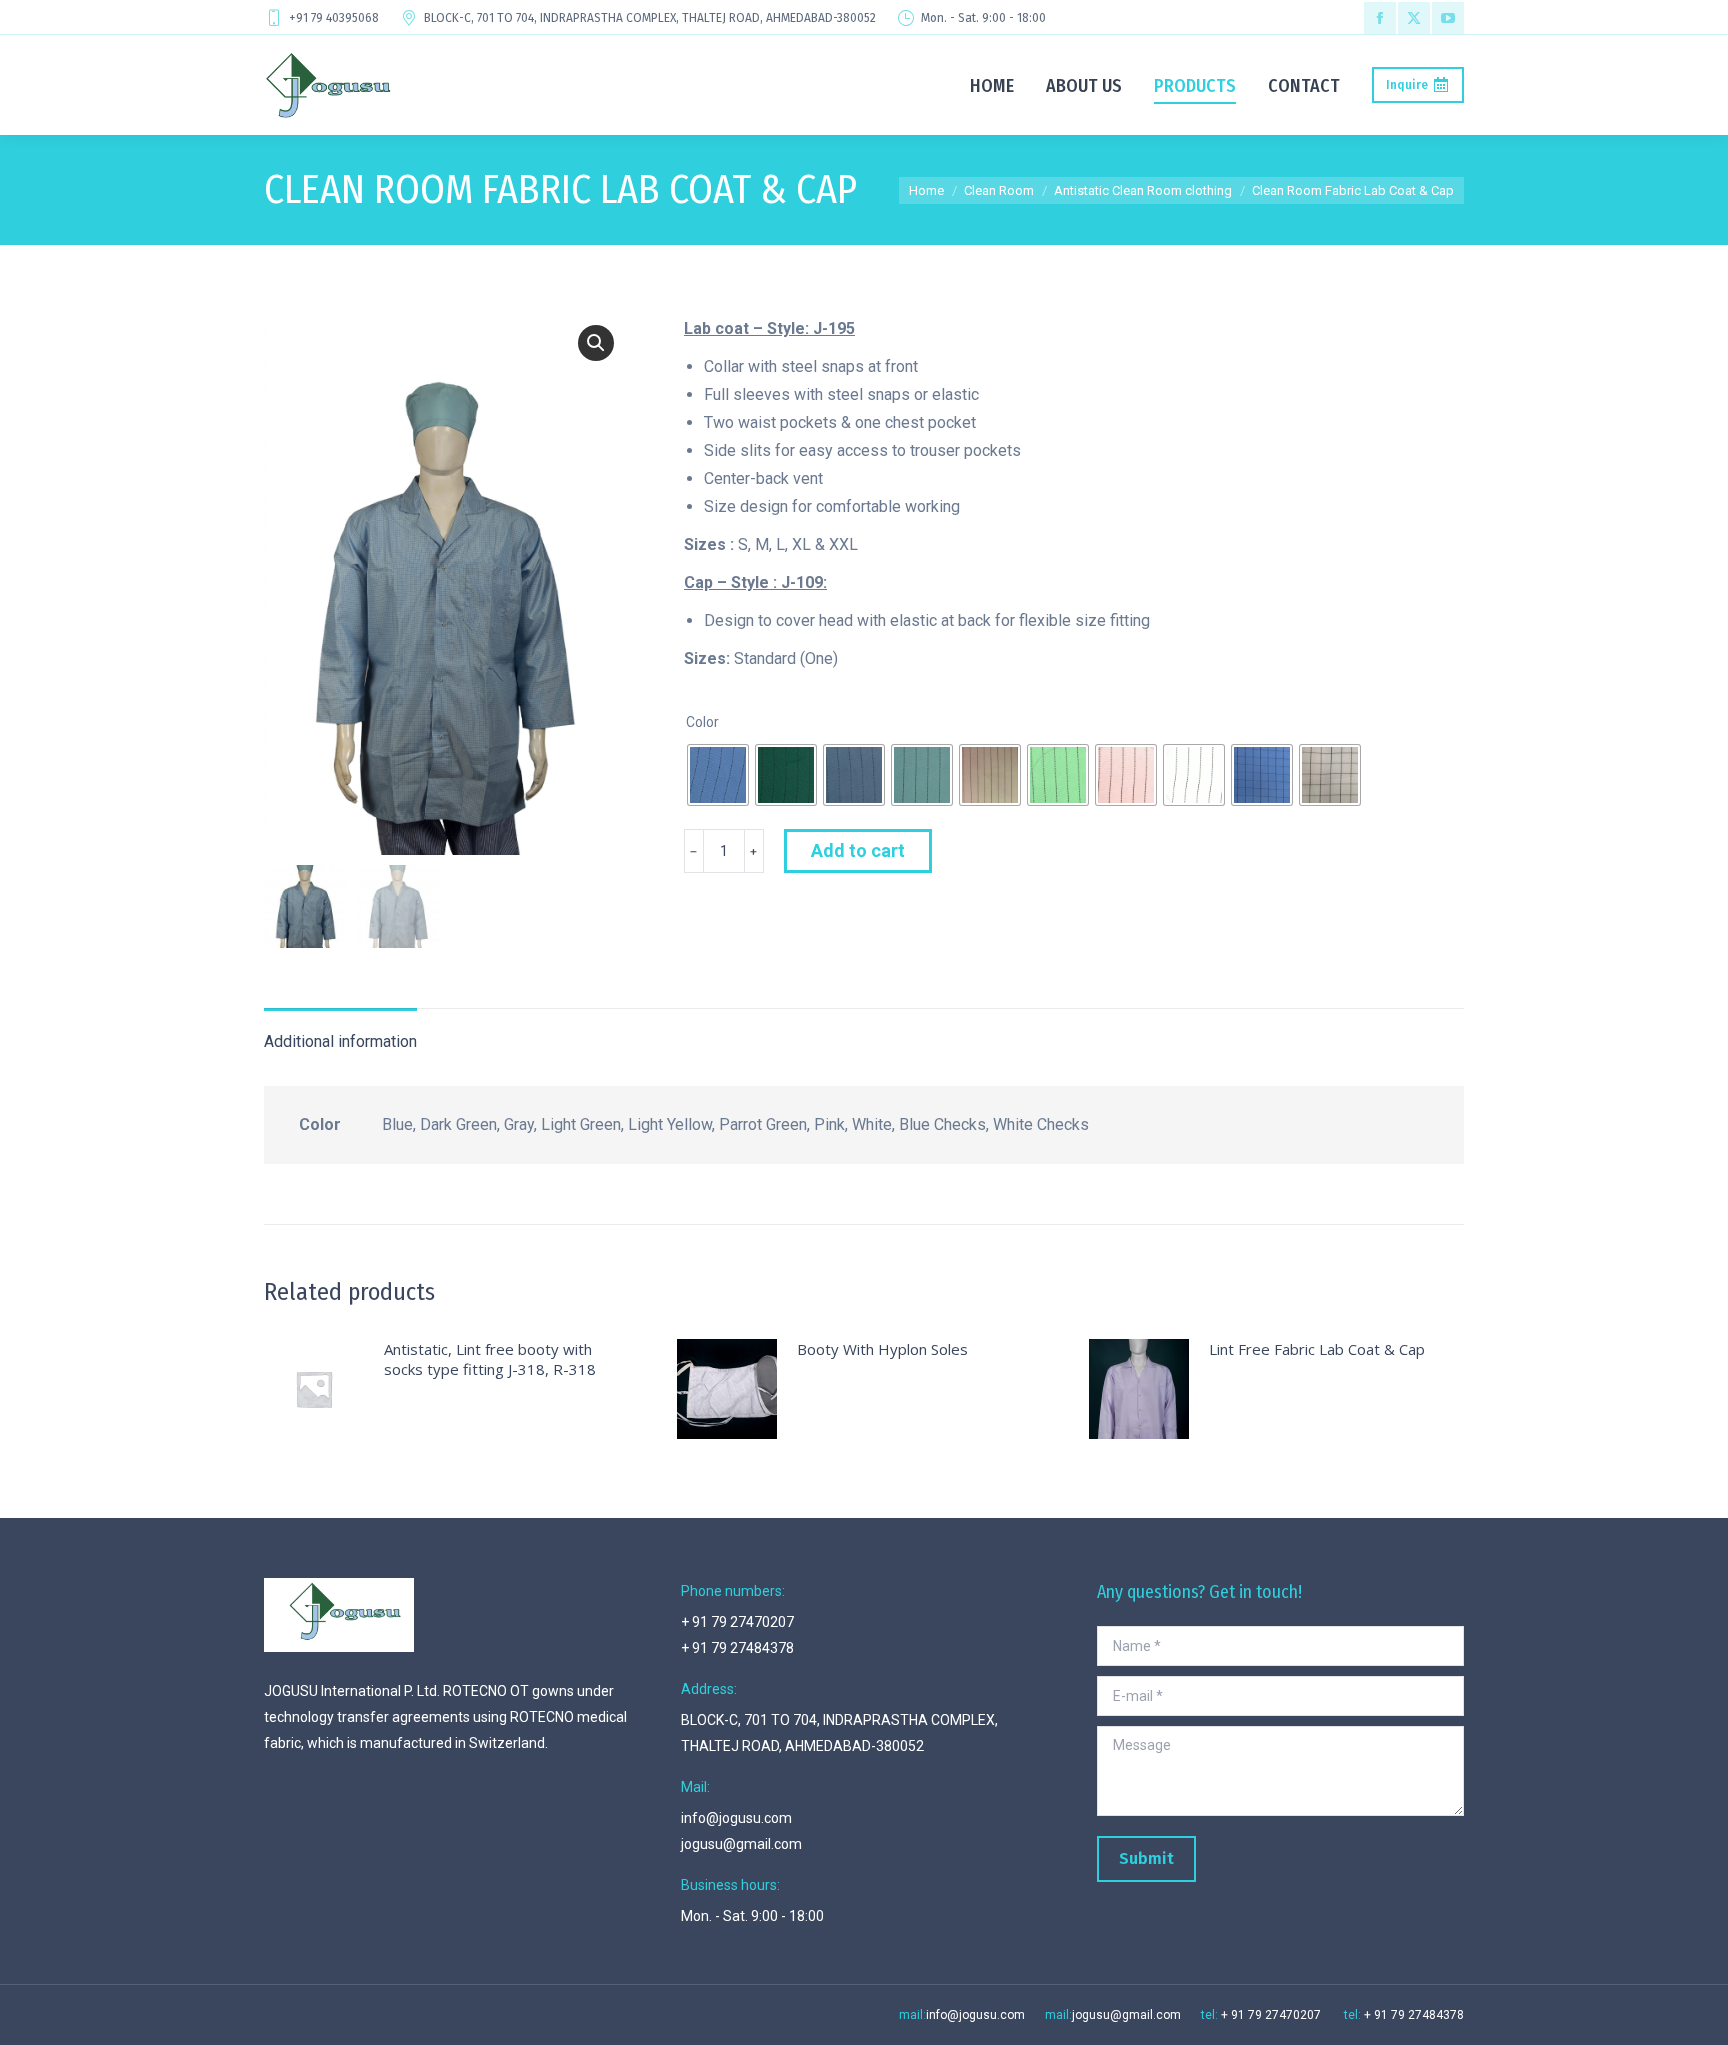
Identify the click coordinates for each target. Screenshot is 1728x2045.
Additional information (340, 1041)
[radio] (718, 775)
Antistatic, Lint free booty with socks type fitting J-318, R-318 (490, 1359)
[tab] (340, 1032)
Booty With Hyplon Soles (882, 1349)
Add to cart (858, 850)
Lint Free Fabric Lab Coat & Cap (1317, 1349)
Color (702, 722)
